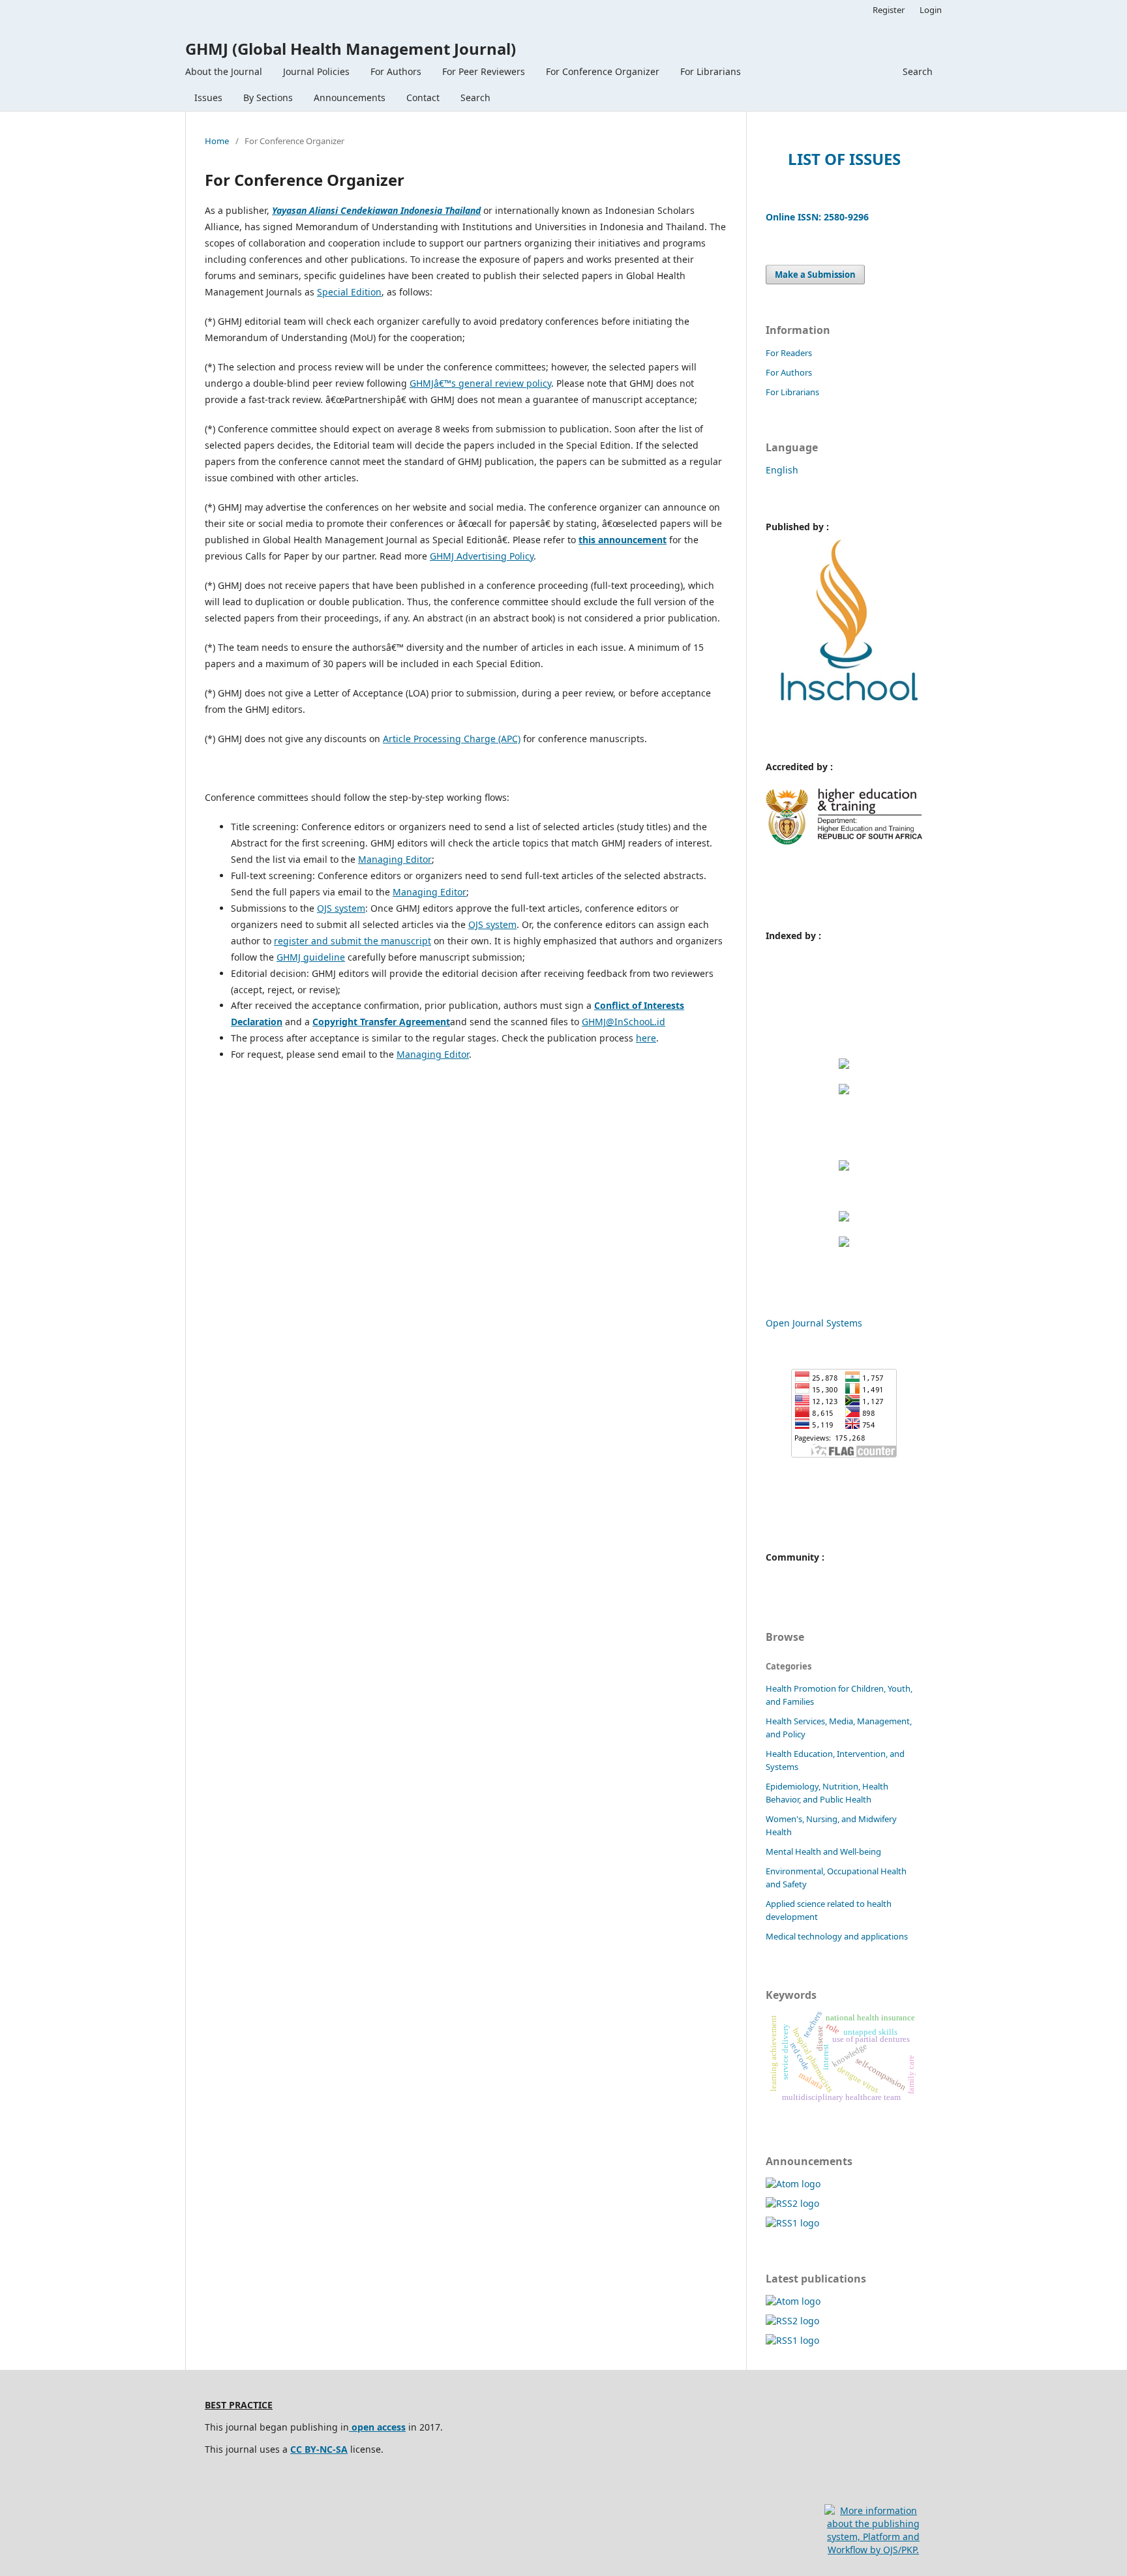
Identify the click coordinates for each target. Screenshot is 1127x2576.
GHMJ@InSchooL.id (624, 1022)
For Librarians (711, 71)
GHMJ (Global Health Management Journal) (351, 49)
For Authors (396, 71)
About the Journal (224, 71)
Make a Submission (815, 275)
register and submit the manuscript (353, 941)
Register (889, 10)
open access (377, 2427)
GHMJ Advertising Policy (482, 556)
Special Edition (349, 292)
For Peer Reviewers (484, 71)
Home (217, 141)
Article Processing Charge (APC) (452, 739)
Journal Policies (316, 71)
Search (475, 97)
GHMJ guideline (311, 957)
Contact (423, 97)
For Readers (789, 353)
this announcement (623, 540)
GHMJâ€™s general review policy (480, 383)
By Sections (268, 97)
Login (931, 10)
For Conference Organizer (603, 71)
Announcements (350, 97)
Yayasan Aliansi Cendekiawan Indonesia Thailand (376, 210)
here (646, 1038)
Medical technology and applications (837, 1936)
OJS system (341, 908)
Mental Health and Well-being (823, 1851)
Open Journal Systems (814, 1323)
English (782, 470)
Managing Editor (395, 859)
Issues (208, 97)
